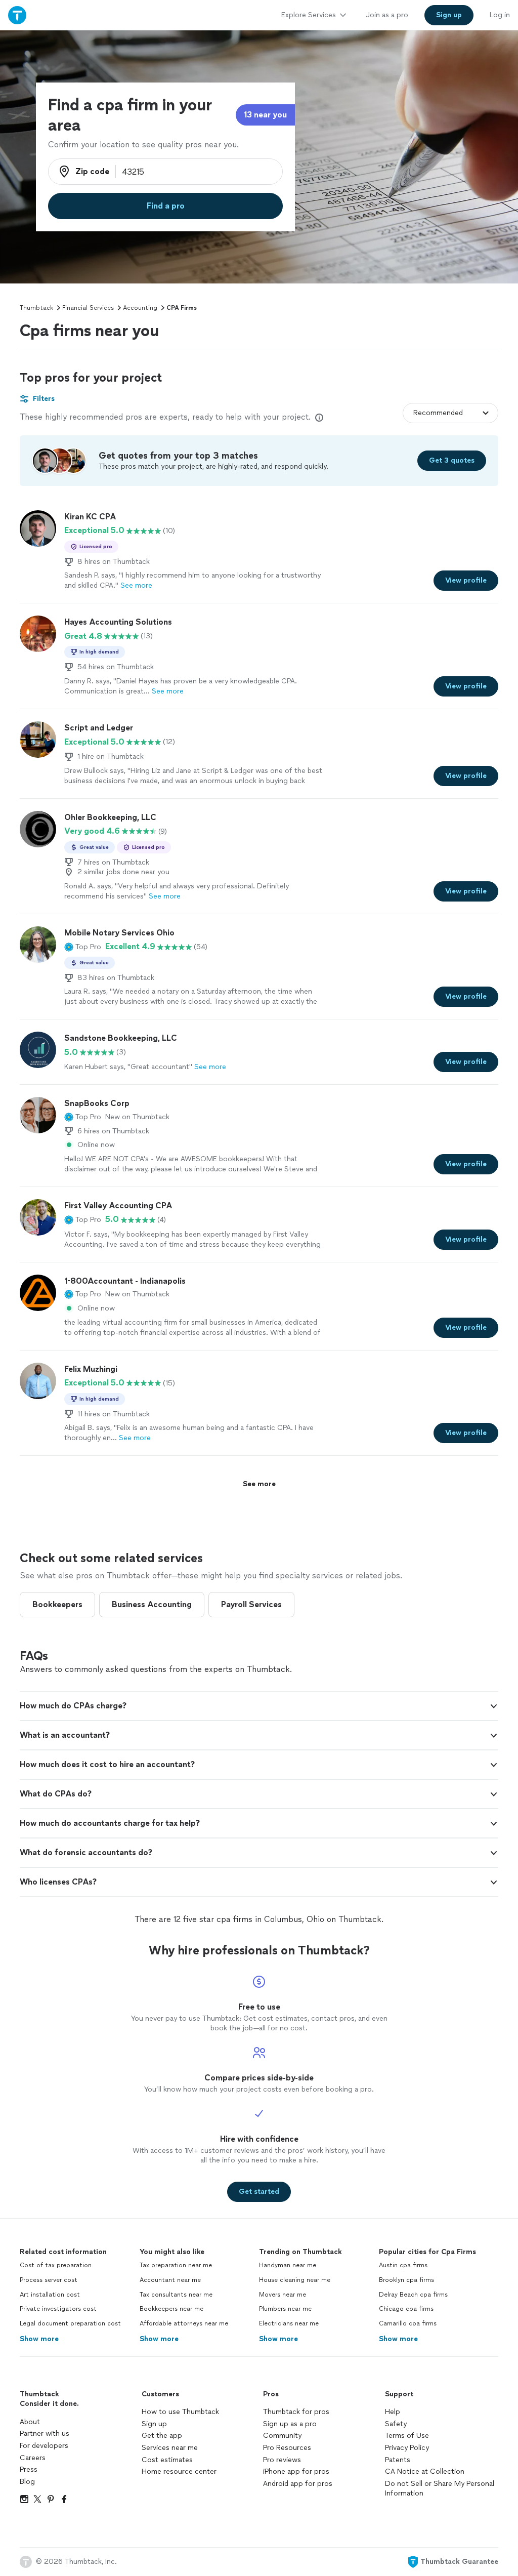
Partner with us (45, 2434)
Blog (27, 2482)
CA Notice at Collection (425, 2471)
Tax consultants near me (176, 2295)
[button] (83, 947)
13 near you (265, 115)
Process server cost (49, 2280)
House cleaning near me (295, 2280)
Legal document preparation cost (70, 2323)
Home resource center (179, 2471)
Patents (398, 2460)
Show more (39, 2339)
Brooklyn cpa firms (406, 2280)
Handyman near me (288, 2265)
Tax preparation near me (176, 2265)
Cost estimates (167, 2460)
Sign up (154, 2424)
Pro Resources (287, 2448)
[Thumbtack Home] (17, 15)
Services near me (170, 2448)
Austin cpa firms (403, 2265)
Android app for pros (298, 2484)
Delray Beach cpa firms (413, 2295)
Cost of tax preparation (56, 2265)
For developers (44, 2446)
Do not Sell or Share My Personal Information (440, 2489)
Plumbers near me (285, 2309)
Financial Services (88, 308)
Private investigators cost (58, 2309)
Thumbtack (36, 308)
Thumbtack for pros (296, 2412)
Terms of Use (407, 2436)
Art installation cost (50, 2295)
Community (282, 2436)
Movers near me (283, 2295)
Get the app (162, 2436)
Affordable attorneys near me (184, 2323)
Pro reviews (282, 2460)
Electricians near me (289, 2323)
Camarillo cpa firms (408, 2323)
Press (29, 2469)
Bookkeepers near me (171, 2309)
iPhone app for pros (296, 2471)
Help (393, 2412)
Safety (396, 2424)
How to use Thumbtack (180, 2412)
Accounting (140, 308)
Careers (33, 2458)
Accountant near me (170, 2280)
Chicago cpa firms (406, 2309)
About (30, 2422)
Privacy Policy (407, 2448)
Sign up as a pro (290, 2424)
